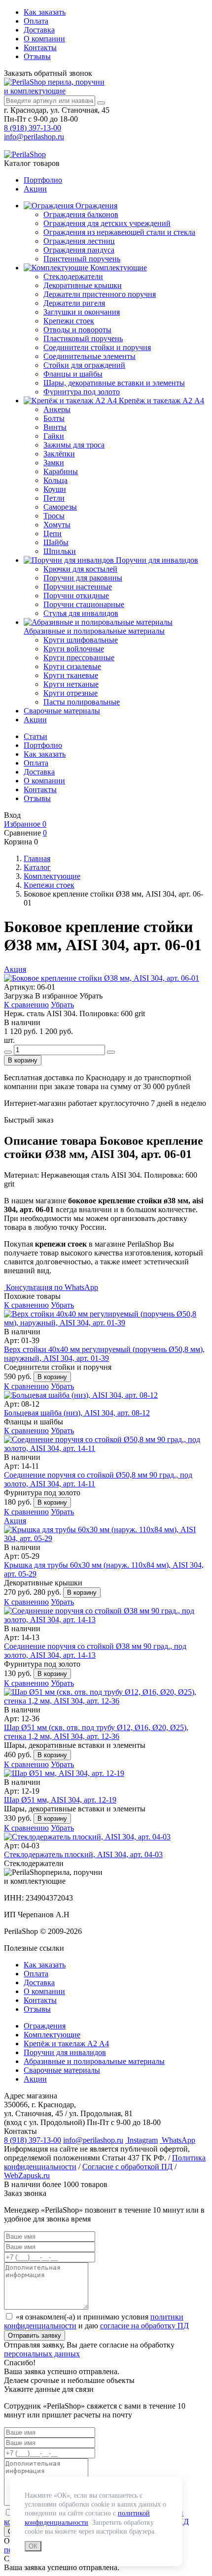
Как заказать (45, 12)
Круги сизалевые (72, 666)
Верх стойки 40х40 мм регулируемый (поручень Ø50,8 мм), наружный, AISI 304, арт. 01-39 (104, 1354)
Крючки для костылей (80, 569)
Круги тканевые (71, 675)
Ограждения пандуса (79, 250)
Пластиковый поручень (83, 338)
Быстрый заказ (29, 1120)
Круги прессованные (79, 658)
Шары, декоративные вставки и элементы (114, 383)
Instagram (141, 2140)
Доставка (39, 30)
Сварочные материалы (62, 711)
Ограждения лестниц (79, 241)
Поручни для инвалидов (156, 560)
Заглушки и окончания (82, 312)
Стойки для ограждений (84, 365)
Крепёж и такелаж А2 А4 (160, 401)
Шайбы (56, 542)
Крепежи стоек (69, 321)
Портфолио (43, 180)
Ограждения (95, 206)
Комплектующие (118, 268)
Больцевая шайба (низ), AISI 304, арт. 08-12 (77, 1413)
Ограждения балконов (81, 214)
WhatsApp (177, 2140)
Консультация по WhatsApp (51, 1287)
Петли (54, 498)
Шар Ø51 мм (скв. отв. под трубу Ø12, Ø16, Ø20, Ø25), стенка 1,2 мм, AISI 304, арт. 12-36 (96, 1732)
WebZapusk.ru (27, 2175)
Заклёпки (59, 454)
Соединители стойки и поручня (97, 347)
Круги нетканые (71, 684)
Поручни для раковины (83, 578)
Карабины (61, 471)
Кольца (55, 480)
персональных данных (42, 2354)
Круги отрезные (71, 693)
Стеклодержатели (73, 276)
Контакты (40, 48)
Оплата (36, 21)
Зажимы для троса (74, 445)
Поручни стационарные (84, 604)
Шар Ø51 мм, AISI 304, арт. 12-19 (60, 1800)
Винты (55, 427)
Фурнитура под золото (82, 392)
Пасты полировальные (82, 702)
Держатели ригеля (74, 303)
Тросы (54, 516)
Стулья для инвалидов (81, 613)
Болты (54, 418)
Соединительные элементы (89, 356)
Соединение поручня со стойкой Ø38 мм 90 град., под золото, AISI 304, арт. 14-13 (95, 1651)
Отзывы (37, 56)
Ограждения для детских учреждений (107, 223)
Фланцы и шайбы (73, 374)
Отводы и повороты (77, 330)
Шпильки (60, 551)
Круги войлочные (74, 649)
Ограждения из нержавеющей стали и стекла (119, 232)
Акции (35, 189)
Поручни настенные (78, 587)
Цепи (53, 533)
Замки (54, 463)
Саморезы (60, 507)
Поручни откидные (76, 596)
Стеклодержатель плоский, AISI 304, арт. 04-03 (83, 1854)
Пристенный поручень (82, 259)
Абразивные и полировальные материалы (94, 631)
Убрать (62, 1005)
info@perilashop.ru (34, 137)
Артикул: (19, 987)
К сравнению (26, 1005)
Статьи (35, 736)
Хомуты (57, 525)
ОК (33, 2546)
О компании (44, 39)
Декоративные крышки (83, 285)
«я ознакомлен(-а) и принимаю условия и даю (96, 2321)
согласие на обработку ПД (144, 2326)
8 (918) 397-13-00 (33, 128)
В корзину (23, 1060)
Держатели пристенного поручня (100, 294)
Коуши (55, 489)
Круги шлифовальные (81, 640)
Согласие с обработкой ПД (127, 2167)
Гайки (54, 436)
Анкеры (57, 409)
